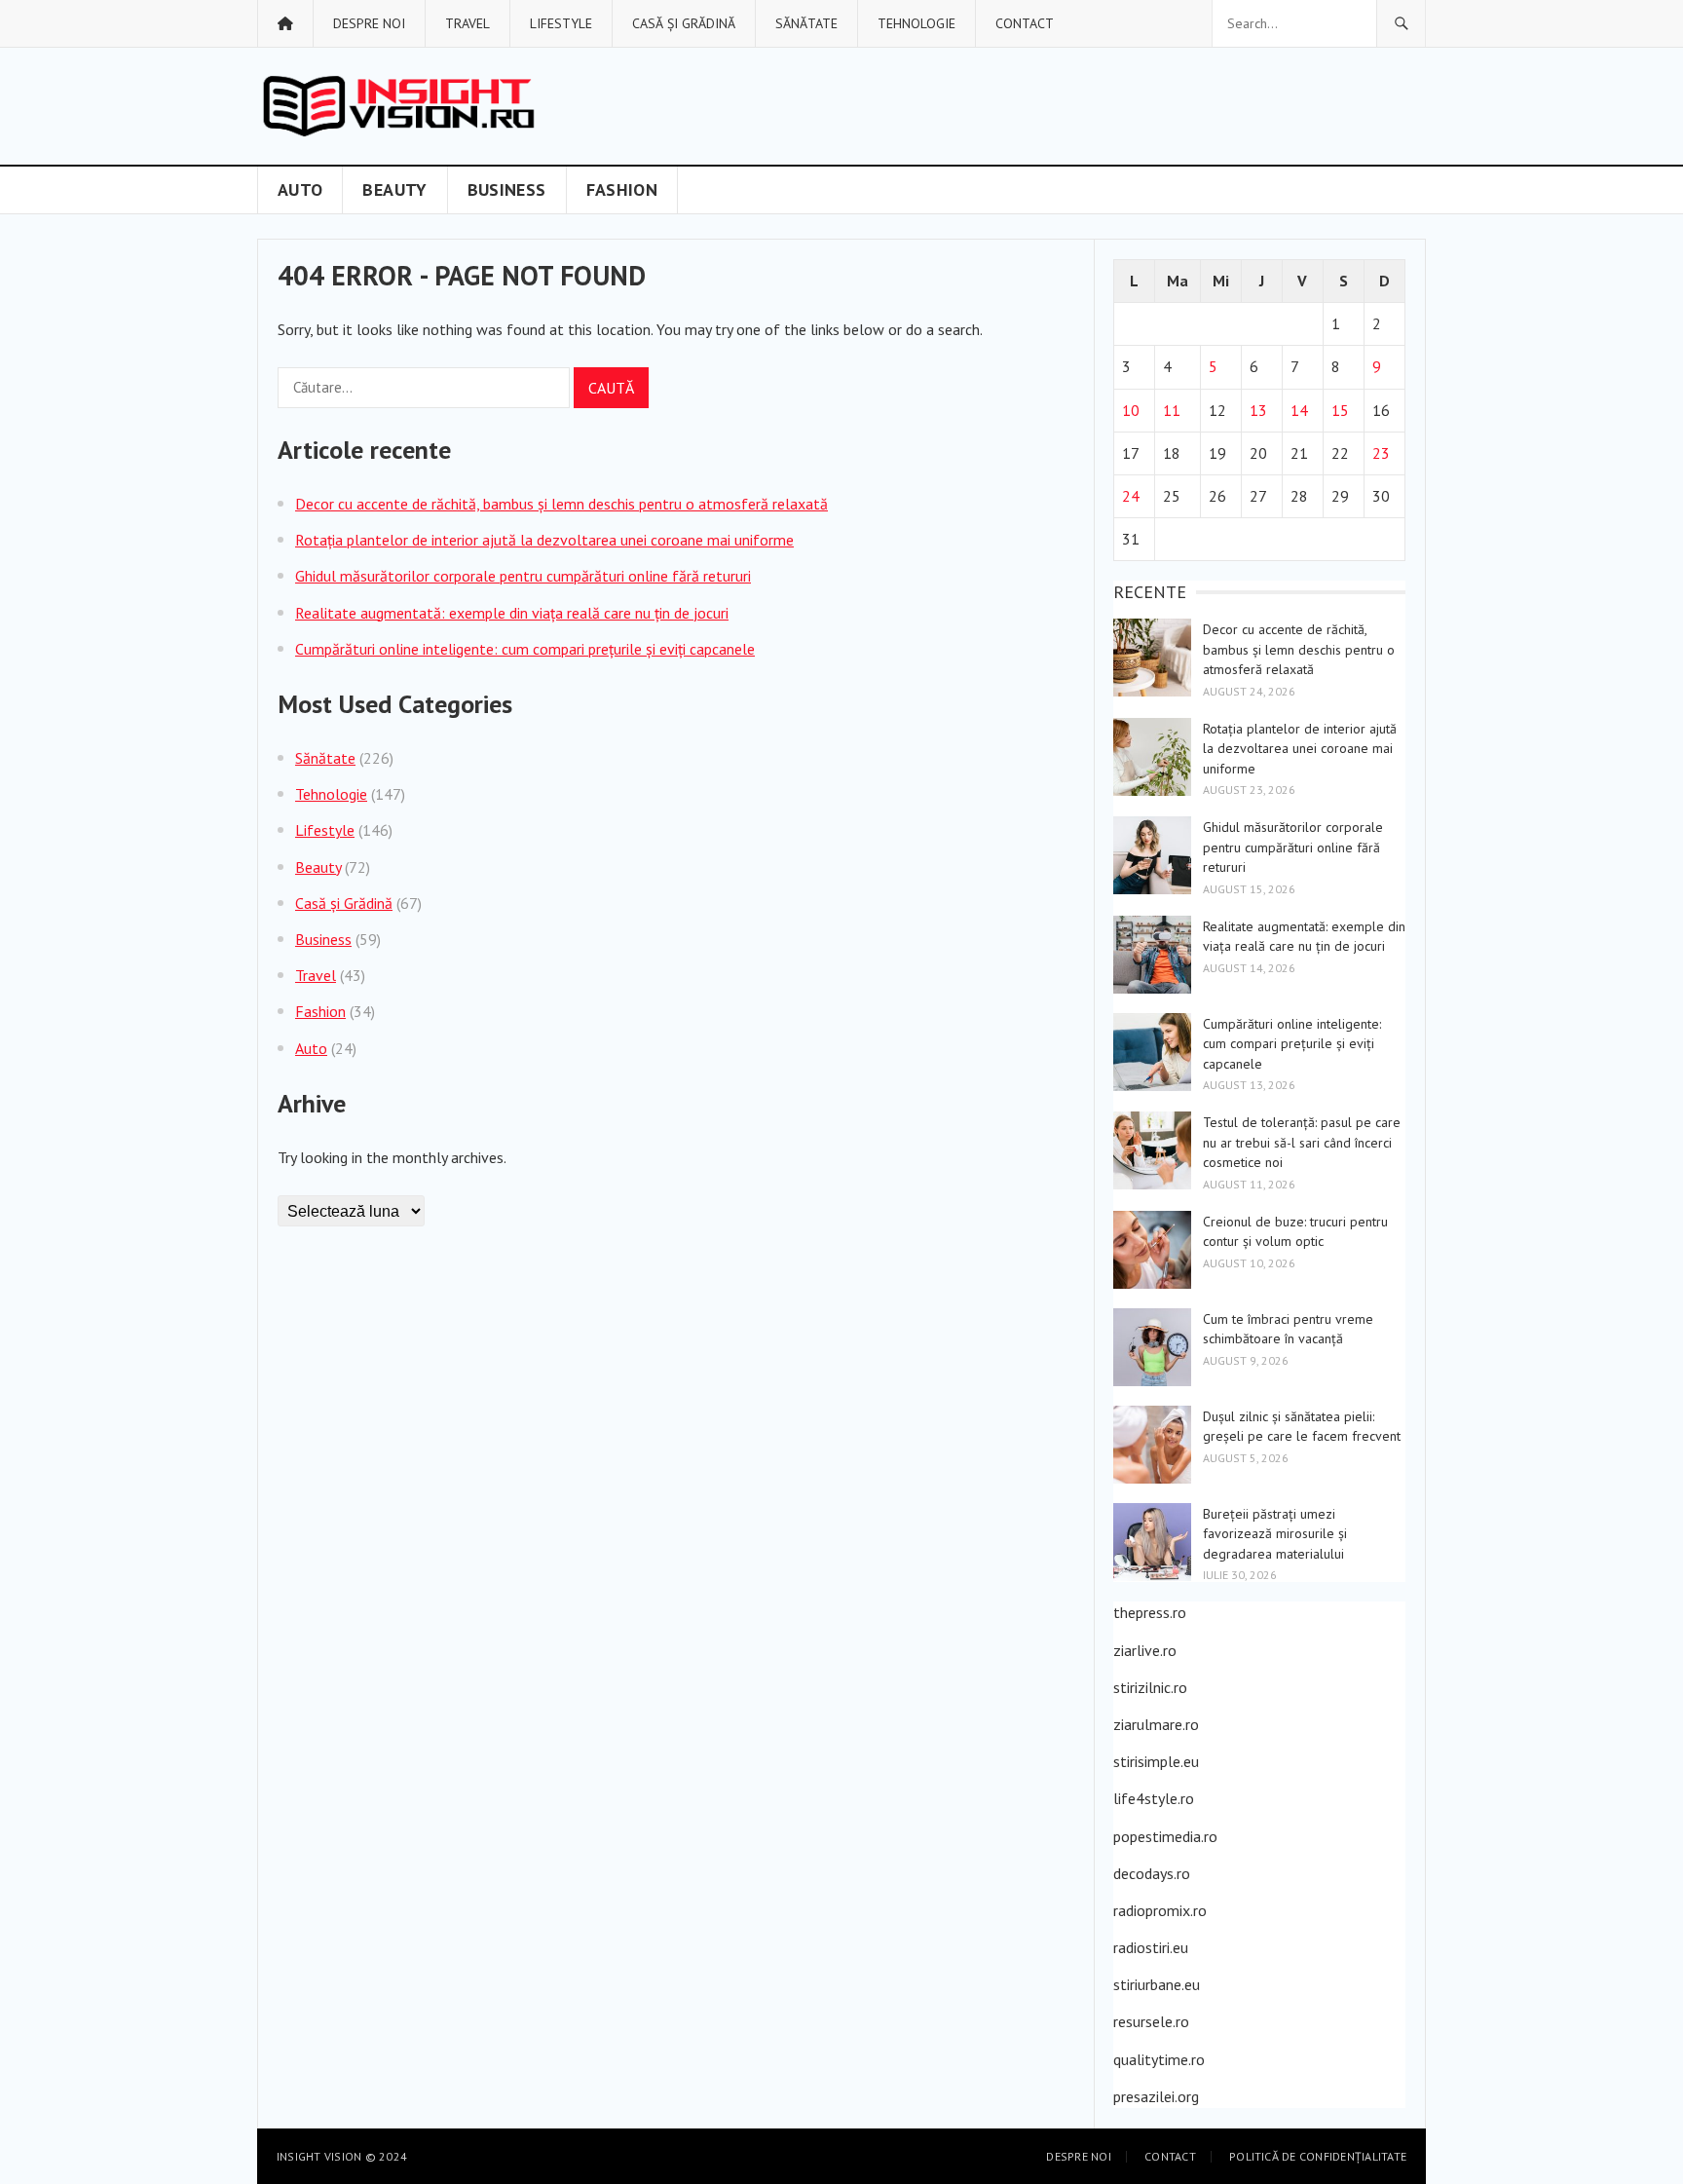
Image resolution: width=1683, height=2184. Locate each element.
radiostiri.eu (1151, 1947)
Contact (1025, 23)
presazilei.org (1156, 2096)
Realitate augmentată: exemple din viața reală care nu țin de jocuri (512, 613)
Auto (300, 189)
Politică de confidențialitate (1318, 2156)
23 (1381, 453)
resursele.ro (1151, 2021)
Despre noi (369, 23)
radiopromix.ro (1160, 1910)
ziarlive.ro (1145, 1650)
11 (1172, 410)
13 (1258, 410)
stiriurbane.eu (1157, 1984)
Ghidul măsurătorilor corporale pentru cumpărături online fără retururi (523, 576)
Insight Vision (319, 2156)
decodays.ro (1152, 1873)
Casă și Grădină (684, 23)
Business (507, 189)
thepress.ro (1150, 1612)
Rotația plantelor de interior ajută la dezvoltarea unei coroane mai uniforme (544, 540)
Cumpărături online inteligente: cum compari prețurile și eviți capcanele (525, 649)
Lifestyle (561, 23)
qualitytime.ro (1159, 2059)
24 (1131, 496)
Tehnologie (916, 23)
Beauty (394, 189)
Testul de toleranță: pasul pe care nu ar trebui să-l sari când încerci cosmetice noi (1302, 1142)
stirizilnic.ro (1150, 1687)
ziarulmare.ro (1156, 1724)
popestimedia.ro (1165, 1836)
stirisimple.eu (1156, 1761)
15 (1340, 410)
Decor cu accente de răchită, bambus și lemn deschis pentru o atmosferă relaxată (561, 504)
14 (1299, 410)
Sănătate (806, 23)
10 (1131, 410)
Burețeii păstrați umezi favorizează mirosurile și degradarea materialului (1275, 1534)
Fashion (622, 189)
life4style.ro (1154, 1798)
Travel (467, 23)
